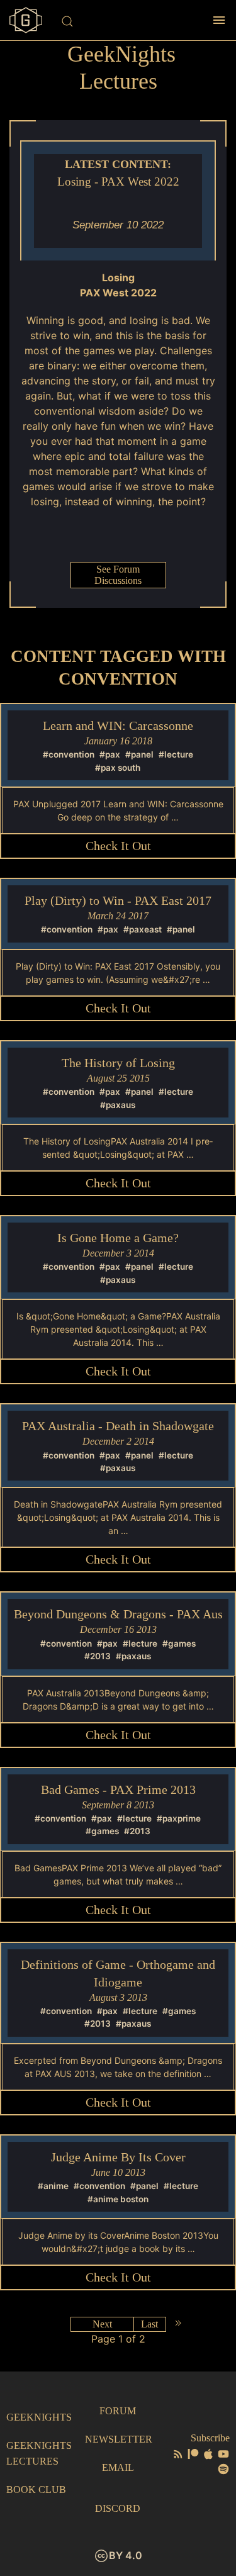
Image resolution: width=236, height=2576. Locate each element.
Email (118, 2467)
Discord (118, 2508)
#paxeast (143, 929)
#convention (69, 754)
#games (179, 1644)
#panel (139, 754)
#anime (53, 2186)
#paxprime (179, 1818)
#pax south (118, 768)
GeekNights (39, 2417)
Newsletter (119, 2439)
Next (102, 2324)
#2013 (98, 1656)
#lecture (176, 754)
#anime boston (118, 2199)
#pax (110, 754)
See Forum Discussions (118, 575)
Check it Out (118, 846)
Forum (118, 2411)
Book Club (36, 2489)
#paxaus (118, 1105)
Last (149, 2324)
